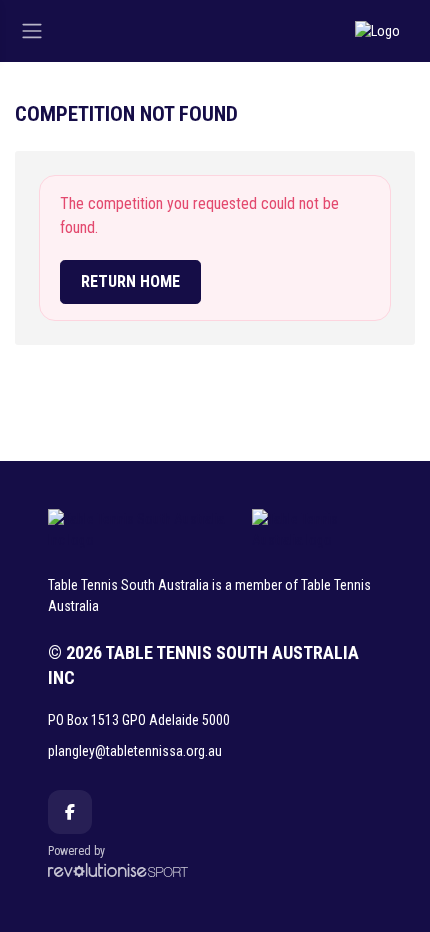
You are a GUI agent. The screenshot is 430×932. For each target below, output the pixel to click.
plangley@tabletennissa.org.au (135, 751)
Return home (130, 281)
